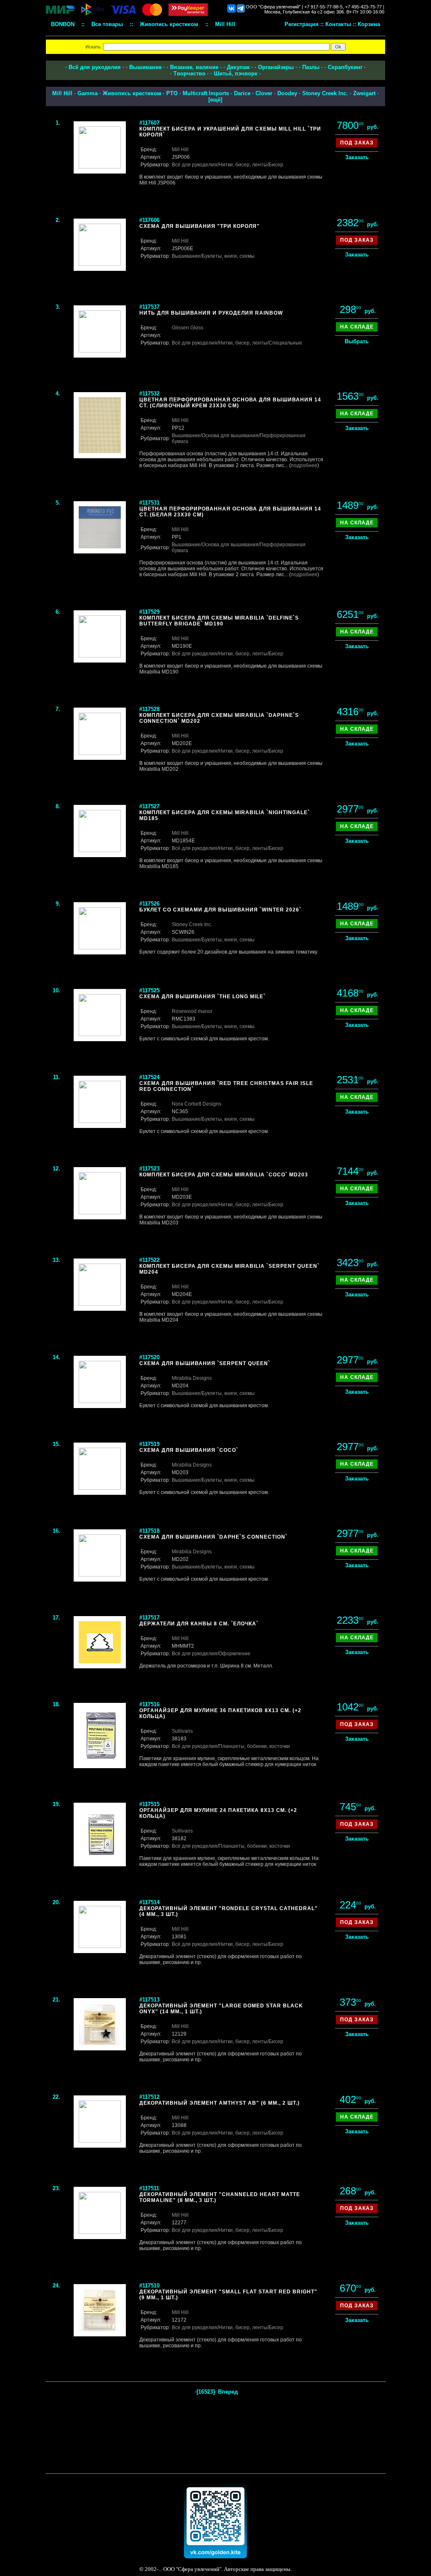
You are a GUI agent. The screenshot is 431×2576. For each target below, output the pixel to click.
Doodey (287, 93)
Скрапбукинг (345, 67)
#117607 (149, 123)
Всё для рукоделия (95, 67)
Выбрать (357, 341)
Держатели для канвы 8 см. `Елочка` (199, 1624)
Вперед (228, 2392)
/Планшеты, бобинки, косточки (254, 1746)
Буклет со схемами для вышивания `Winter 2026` (220, 910)
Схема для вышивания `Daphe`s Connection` (213, 1537)
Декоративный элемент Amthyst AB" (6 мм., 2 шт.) (219, 2103)
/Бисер (275, 165)
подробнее (304, 465)
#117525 (149, 990)
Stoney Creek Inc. (325, 93)
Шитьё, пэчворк (236, 73)
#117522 (149, 1260)
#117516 (149, 1704)
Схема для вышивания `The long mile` (202, 997)
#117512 (149, 2097)
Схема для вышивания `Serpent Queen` (205, 1363)
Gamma (88, 93)
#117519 (149, 1444)
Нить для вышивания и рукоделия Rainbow (211, 313)
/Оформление (234, 1654)
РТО (172, 93)
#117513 (149, 2000)
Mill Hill (62, 93)
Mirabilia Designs (192, 1378)
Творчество (189, 73)
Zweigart (364, 93)
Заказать (357, 157)
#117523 (149, 1169)
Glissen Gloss (188, 328)
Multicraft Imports (206, 93)
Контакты (338, 24)
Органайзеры (276, 67)
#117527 (149, 806)
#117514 (149, 1902)
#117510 (149, 2286)
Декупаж (238, 67)
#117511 (149, 2188)
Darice (242, 93)
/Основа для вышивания (229, 436)
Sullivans (182, 1731)
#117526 (149, 904)
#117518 (149, 1531)
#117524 (149, 1077)
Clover (264, 93)
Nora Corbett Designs (197, 1104)
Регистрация (302, 24)
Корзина (369, 24)
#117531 (149, 503)
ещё (215, 100)
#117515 (149, 1804)
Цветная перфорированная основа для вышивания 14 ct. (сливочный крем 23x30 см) (230, 403)
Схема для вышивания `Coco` (189, 1450)
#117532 (149, 394)
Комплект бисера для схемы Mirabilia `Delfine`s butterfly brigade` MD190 (219, 621)
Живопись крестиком (132, 93)
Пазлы (311, 67)
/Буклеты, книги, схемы (227, 256)
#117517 (149, 1618)
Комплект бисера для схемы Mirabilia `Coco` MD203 (224, 1175)
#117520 (149, 1357)
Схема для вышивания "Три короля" (200, 226)
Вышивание (145, 67)
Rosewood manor (192, 1011)
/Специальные (285, 343)
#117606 (149, 220)
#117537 (149, 307)
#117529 (149, 612)
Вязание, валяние (194, 67)
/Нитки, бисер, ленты (242, 165)
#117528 (149, 709)
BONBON (63, 24)
